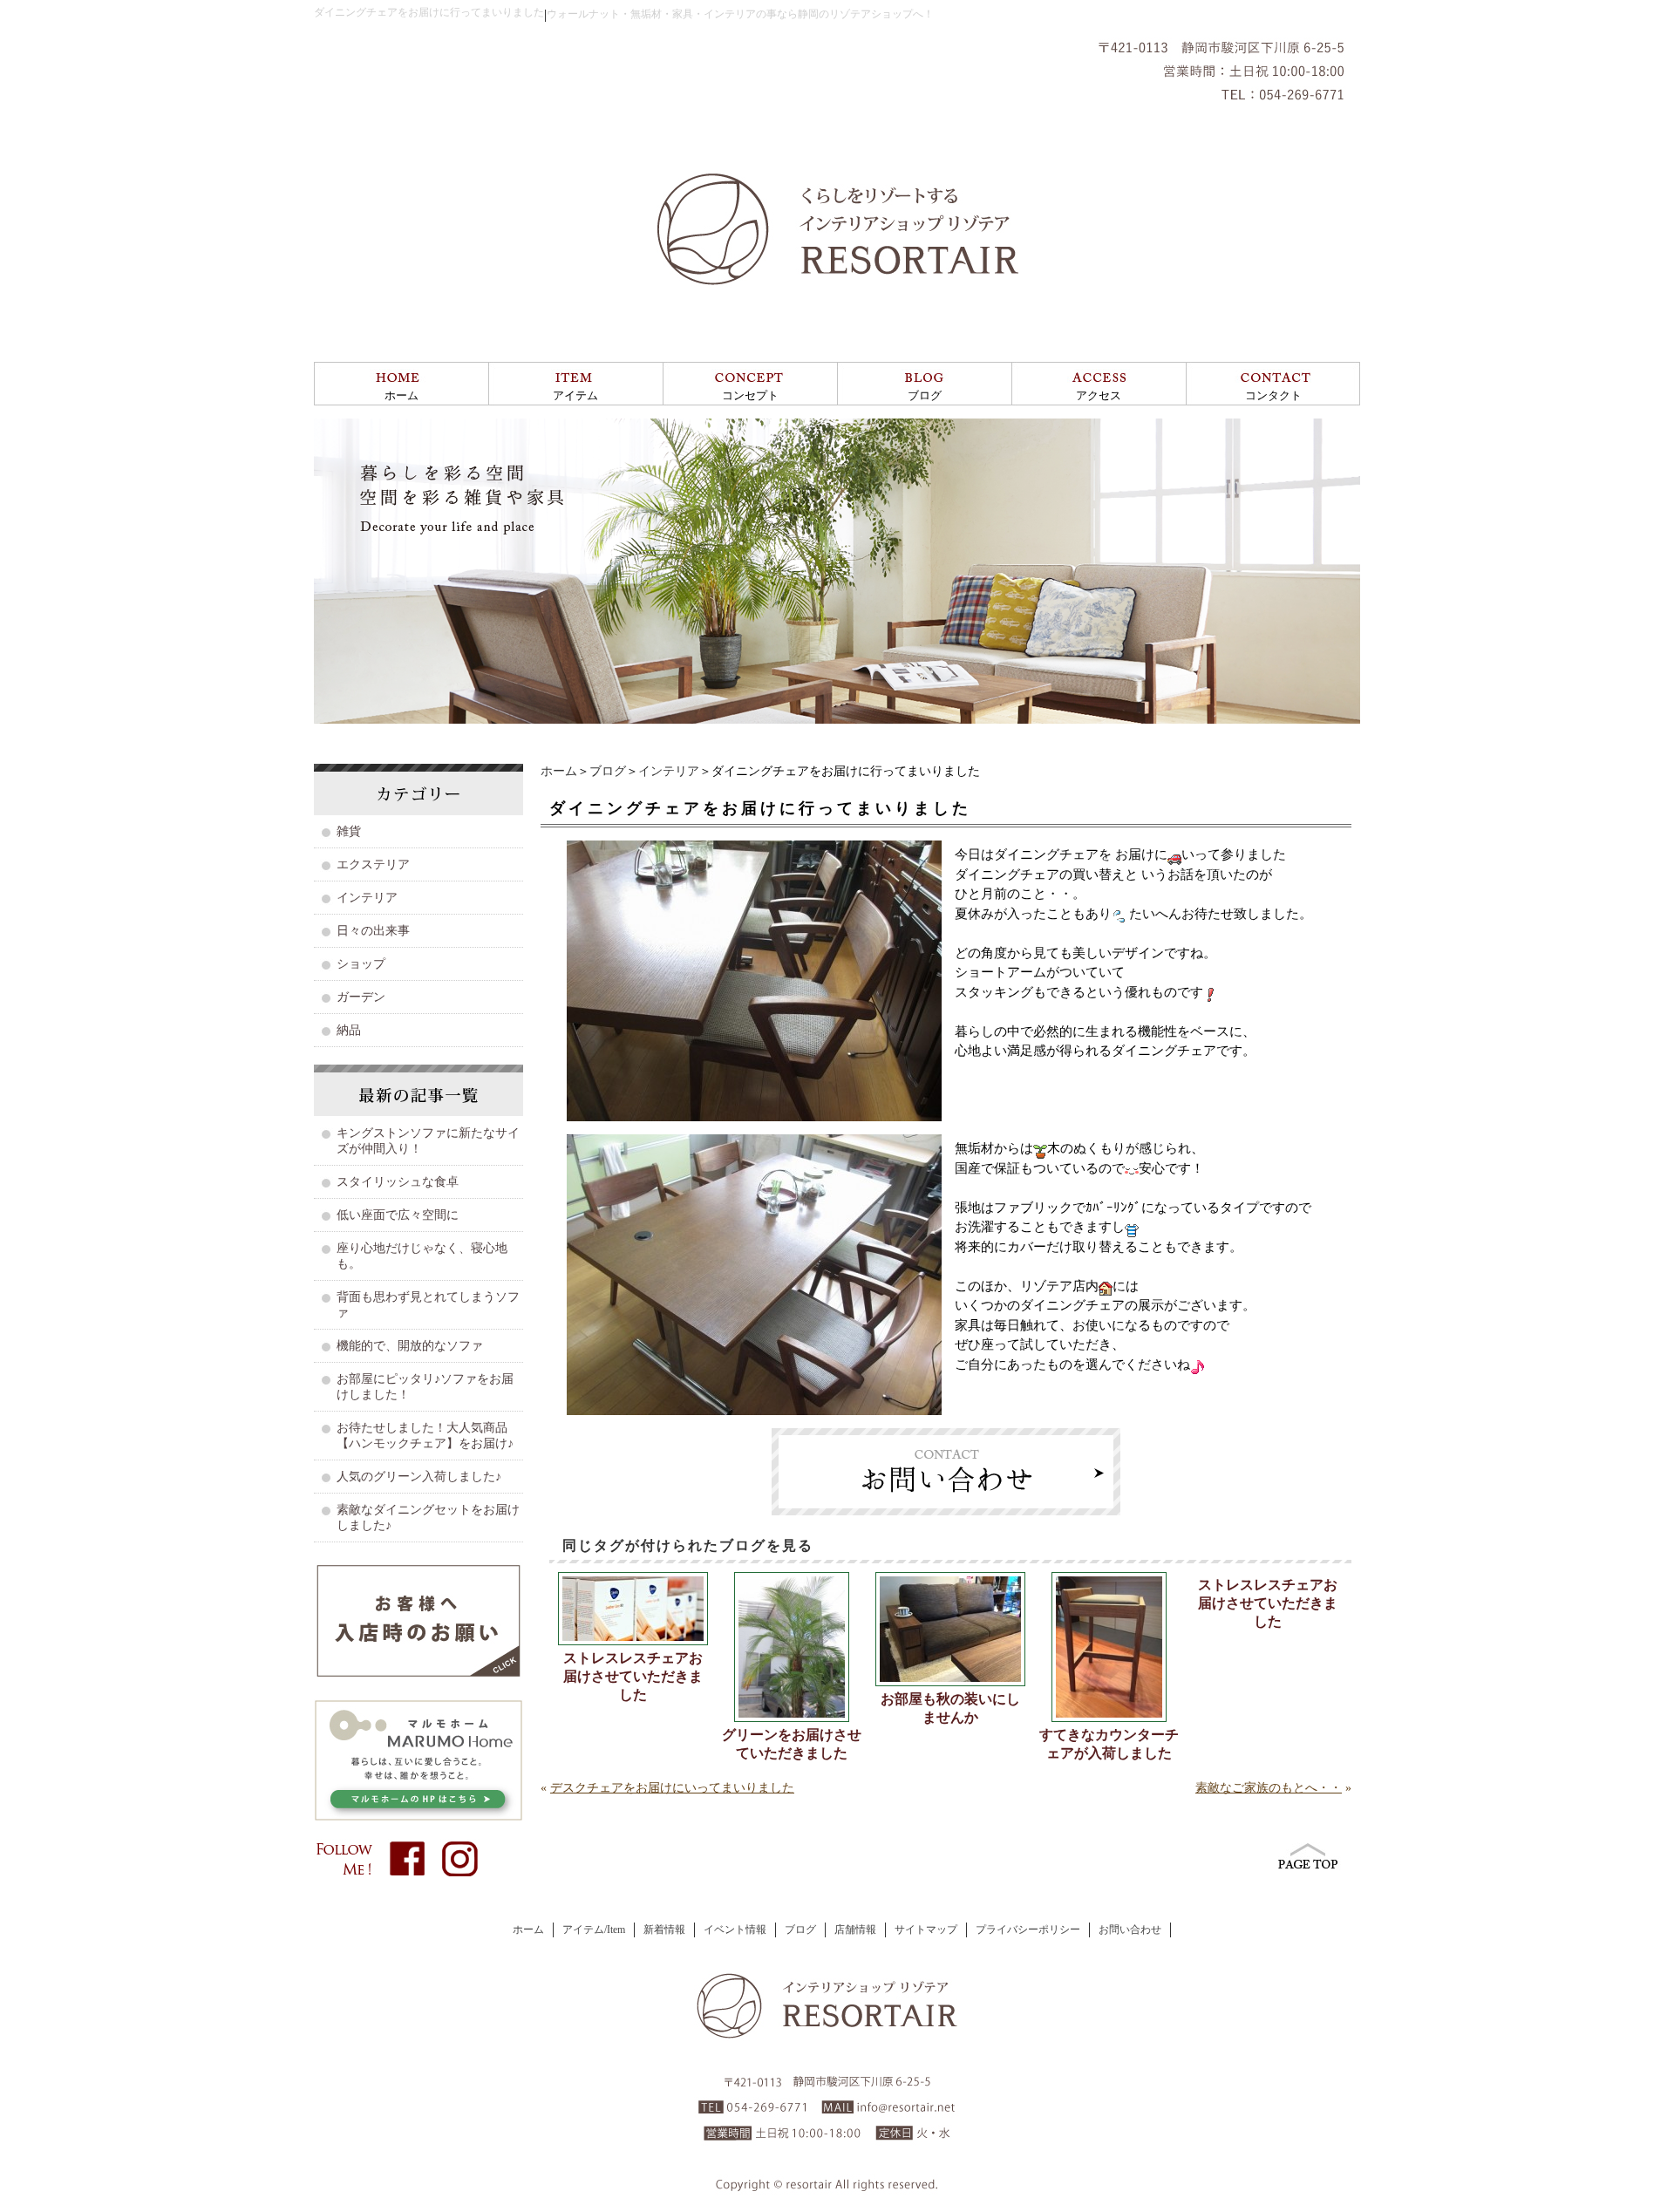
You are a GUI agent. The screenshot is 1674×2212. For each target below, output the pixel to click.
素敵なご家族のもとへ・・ (1269, 1788)
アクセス (1099, 395)
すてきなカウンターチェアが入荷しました (1109, 1744)
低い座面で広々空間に (398, 1215)
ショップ (361, 964)
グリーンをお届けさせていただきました (792, 1744)
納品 (349, 1030)
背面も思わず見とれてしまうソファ (428, 1305)
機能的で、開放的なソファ (410, 1346)
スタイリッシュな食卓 (398, 1182)
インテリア (669, 771)
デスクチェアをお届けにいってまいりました (672, 1788)
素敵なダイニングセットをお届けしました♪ (428, 1518)
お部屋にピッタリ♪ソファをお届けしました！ (425, 1387)
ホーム (401, 395)
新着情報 (664, 1930)
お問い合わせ (1130, 1930)
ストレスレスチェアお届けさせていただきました (633, 1676)
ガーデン (361, 997)
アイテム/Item (594, 1930)
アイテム (575, 395)
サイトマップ (926, 1930)
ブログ (925, 395)
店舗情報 (855, 1930)
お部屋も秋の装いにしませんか (950, 1708)
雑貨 (349, 831)
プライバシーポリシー (1028, 1930)
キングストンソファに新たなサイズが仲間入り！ (428, 1141)
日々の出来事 (373, 931)
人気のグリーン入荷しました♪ (419, 1477)
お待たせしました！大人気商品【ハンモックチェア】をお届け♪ (425, 1436)
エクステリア (373, 864)
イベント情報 (735, 1930)
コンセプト (750, 395)
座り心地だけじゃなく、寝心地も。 (422, 1256)
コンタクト (1273, 395)
